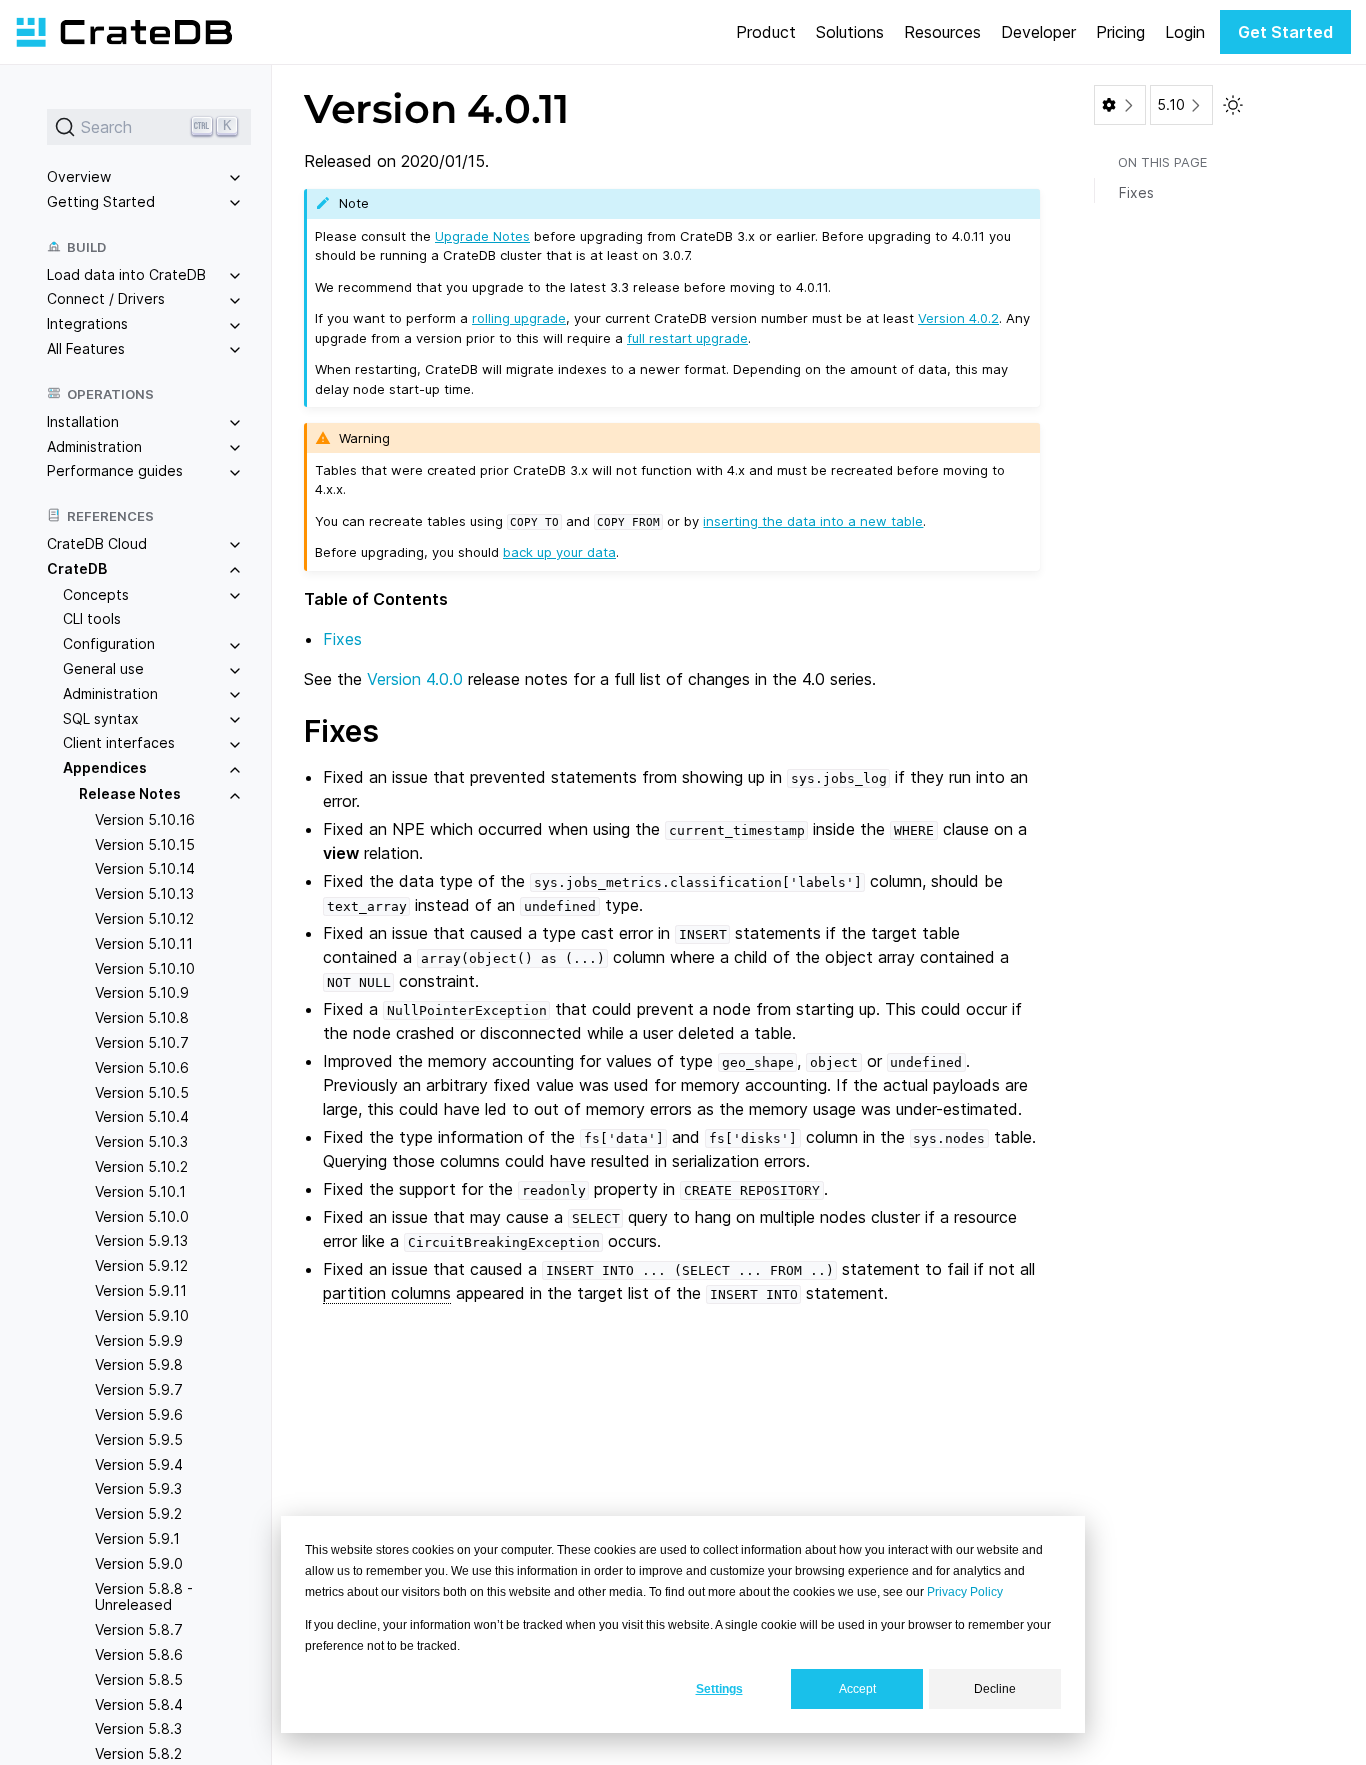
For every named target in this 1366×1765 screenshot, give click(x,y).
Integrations (87, 323)
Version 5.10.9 (142, 993)
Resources (942, 32)
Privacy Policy (965, 1592)
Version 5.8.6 (139, 1654)
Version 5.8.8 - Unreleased (144, 1597)
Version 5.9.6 (139, 1414)
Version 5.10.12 (144, 918)
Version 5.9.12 (141, 1265)
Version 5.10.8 (142, 1017)
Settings (719, 1689)
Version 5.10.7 (142, 1042)
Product (766, 32)
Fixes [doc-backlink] (341, 731)
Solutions (850, 32)
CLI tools (92, 619)
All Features (86, 348)
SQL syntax (101, 718)
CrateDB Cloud (97, 543)
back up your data (559, 552)
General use (103, 668)
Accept (857, 1689)
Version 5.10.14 (145, 869)
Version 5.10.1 (140, 1191)
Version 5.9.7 (139, 1389)
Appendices (105, 767)
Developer (1038, 32)
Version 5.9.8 (139, 1364)
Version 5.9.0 (139, 1563)
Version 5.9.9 (139, 1340)
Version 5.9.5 (139, 1439)
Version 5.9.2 (138, 1513)
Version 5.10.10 (145, 968)
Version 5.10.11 (144, 943)
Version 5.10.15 (145, 844)
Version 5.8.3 (138, 1728)
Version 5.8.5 (139, 1679)
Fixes (342, 639)
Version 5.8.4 (139, 1704)
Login (1185, 32)
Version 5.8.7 (139, 1629)
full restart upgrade (687, 338)
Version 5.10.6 (142, 1067)
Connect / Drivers (106, 298)
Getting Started (101, 201)
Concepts (96, 594)
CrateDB (77, 568)
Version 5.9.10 (142, 1315)
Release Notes (130, 793)
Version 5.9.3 (138, 1488)
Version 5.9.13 (141, 1240)
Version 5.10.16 (145, 819)
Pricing (1120, 32)
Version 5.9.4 (139, 1464)
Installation (83, 421)
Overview (79, 176)
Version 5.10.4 (142, 1117)
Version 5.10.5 (142, 1092)
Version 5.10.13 (144, 893)
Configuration (109, 643)
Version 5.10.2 (141, 1166)
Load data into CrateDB (126, 274)
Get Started (1285, 32)
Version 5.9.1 (137, 1538)
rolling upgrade (519, 318)
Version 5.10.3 (141, 1141)
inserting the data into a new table (813, 521)
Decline (995, 1689)
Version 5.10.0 (142, 1216)
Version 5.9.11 (141, 1290)
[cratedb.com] (124, 32)
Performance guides (115, 470)
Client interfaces (119, 743)
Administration (94, 446)
